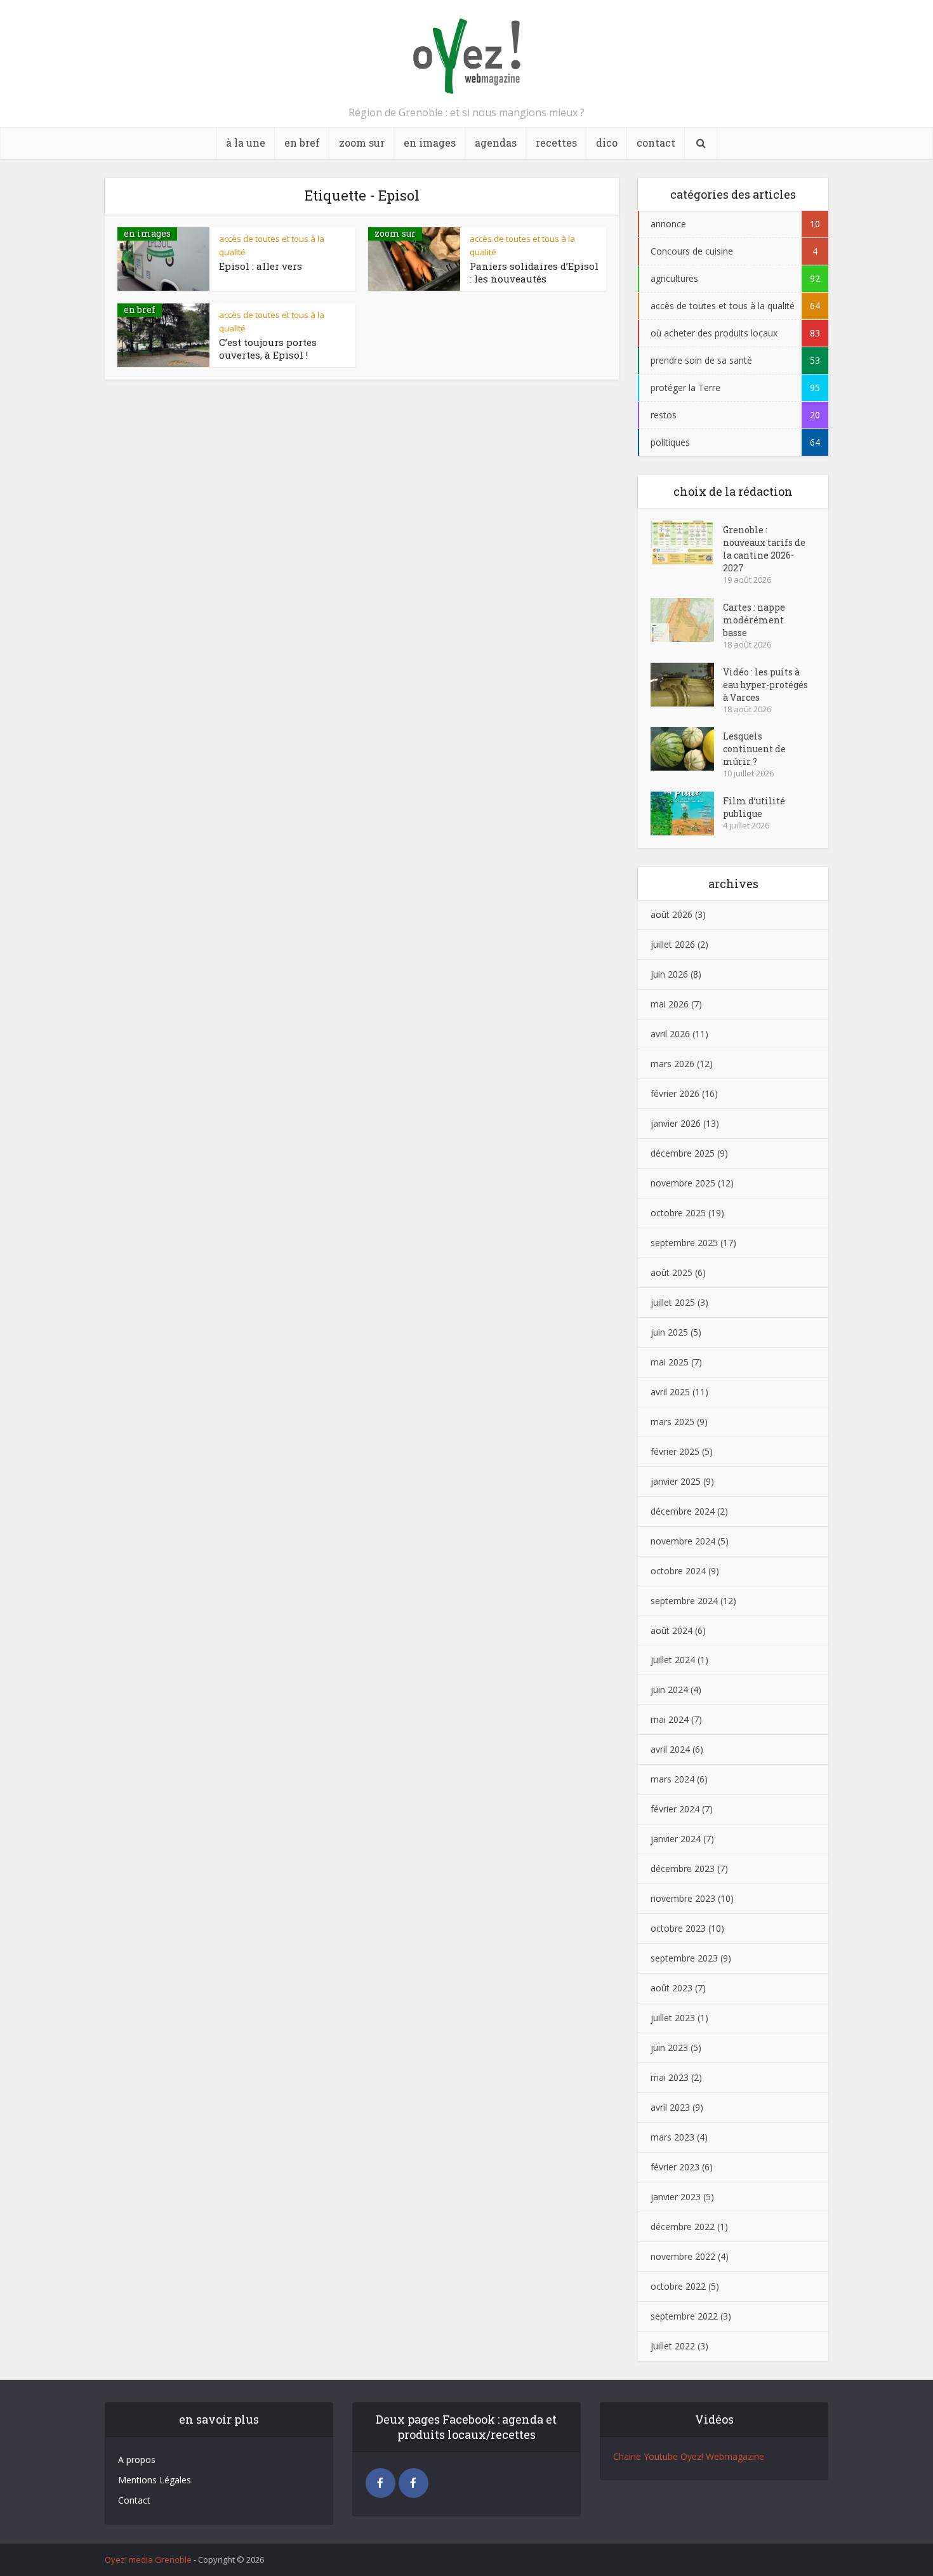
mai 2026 (670, 1004)
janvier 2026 (676, 1123)
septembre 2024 (684, 1601)
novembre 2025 (683, 1183)
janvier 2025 (676, 1481)
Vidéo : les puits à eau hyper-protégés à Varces (765, 685)
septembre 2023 (684, 1958)
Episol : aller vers (261, 266)
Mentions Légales (155, 2480)
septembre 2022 (684, 2316)
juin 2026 (669, 974)
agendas (496, 143)
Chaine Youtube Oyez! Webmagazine (689, 2456)
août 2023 (672, 1988)
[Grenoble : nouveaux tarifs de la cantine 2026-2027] (687, 542)
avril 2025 (670, 1392)
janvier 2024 (676, 1839)
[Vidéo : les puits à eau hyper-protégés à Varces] (687, 685)
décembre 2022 (683, 2227)
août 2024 (672, 1630)
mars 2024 (672, 1779)
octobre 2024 (678, 1571)
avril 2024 (670, 1749)
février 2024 (675, 1809)
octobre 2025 (678, 1213)
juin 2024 (669, 1690)
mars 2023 (672, 2137)
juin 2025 (669, 1332)
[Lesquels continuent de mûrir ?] (687, 749)
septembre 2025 (684, 1243)
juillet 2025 (673, 1302)
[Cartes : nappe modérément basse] (687, 620)
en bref (302, 143)
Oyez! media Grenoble (148, 2559)
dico (607, 143)
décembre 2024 (683, 1511)
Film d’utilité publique (754, 807)
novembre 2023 (683, 1898)
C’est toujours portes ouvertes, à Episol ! (268, 349)
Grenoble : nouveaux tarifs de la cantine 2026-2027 (764, 549)
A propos (137, 2460)
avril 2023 (670, 2107)
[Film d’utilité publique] (687, 813)
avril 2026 (670, 1034)
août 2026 (672, 914)
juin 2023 (669, 2048)
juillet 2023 (673, 2018)
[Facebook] (380, 2483)
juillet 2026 (673, 944)
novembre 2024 (683, 1541)
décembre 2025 (683, 1153)
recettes (556, 143)
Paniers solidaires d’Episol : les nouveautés (534, 272)
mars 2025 (672, 1422)
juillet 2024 (673, 1660)
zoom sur (362, 143)
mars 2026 (672, 1064)
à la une (246, 143)
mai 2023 (670, 2077)
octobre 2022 (678, 2286)
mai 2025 (670, 1362)
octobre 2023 (678, 1928)
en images (430, 143)
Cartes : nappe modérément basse (754, 620)
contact (656, 143)
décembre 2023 (683, 1869)
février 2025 (675, 1451)
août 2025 (672, 1272)
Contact (134, 2500)
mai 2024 (670, 1719)
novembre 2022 (683, 2256)
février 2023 (675, 2167)
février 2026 (675, 1093)
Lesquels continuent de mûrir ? (754, 749)
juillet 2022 (673, 2346)
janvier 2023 (676, 2197)
